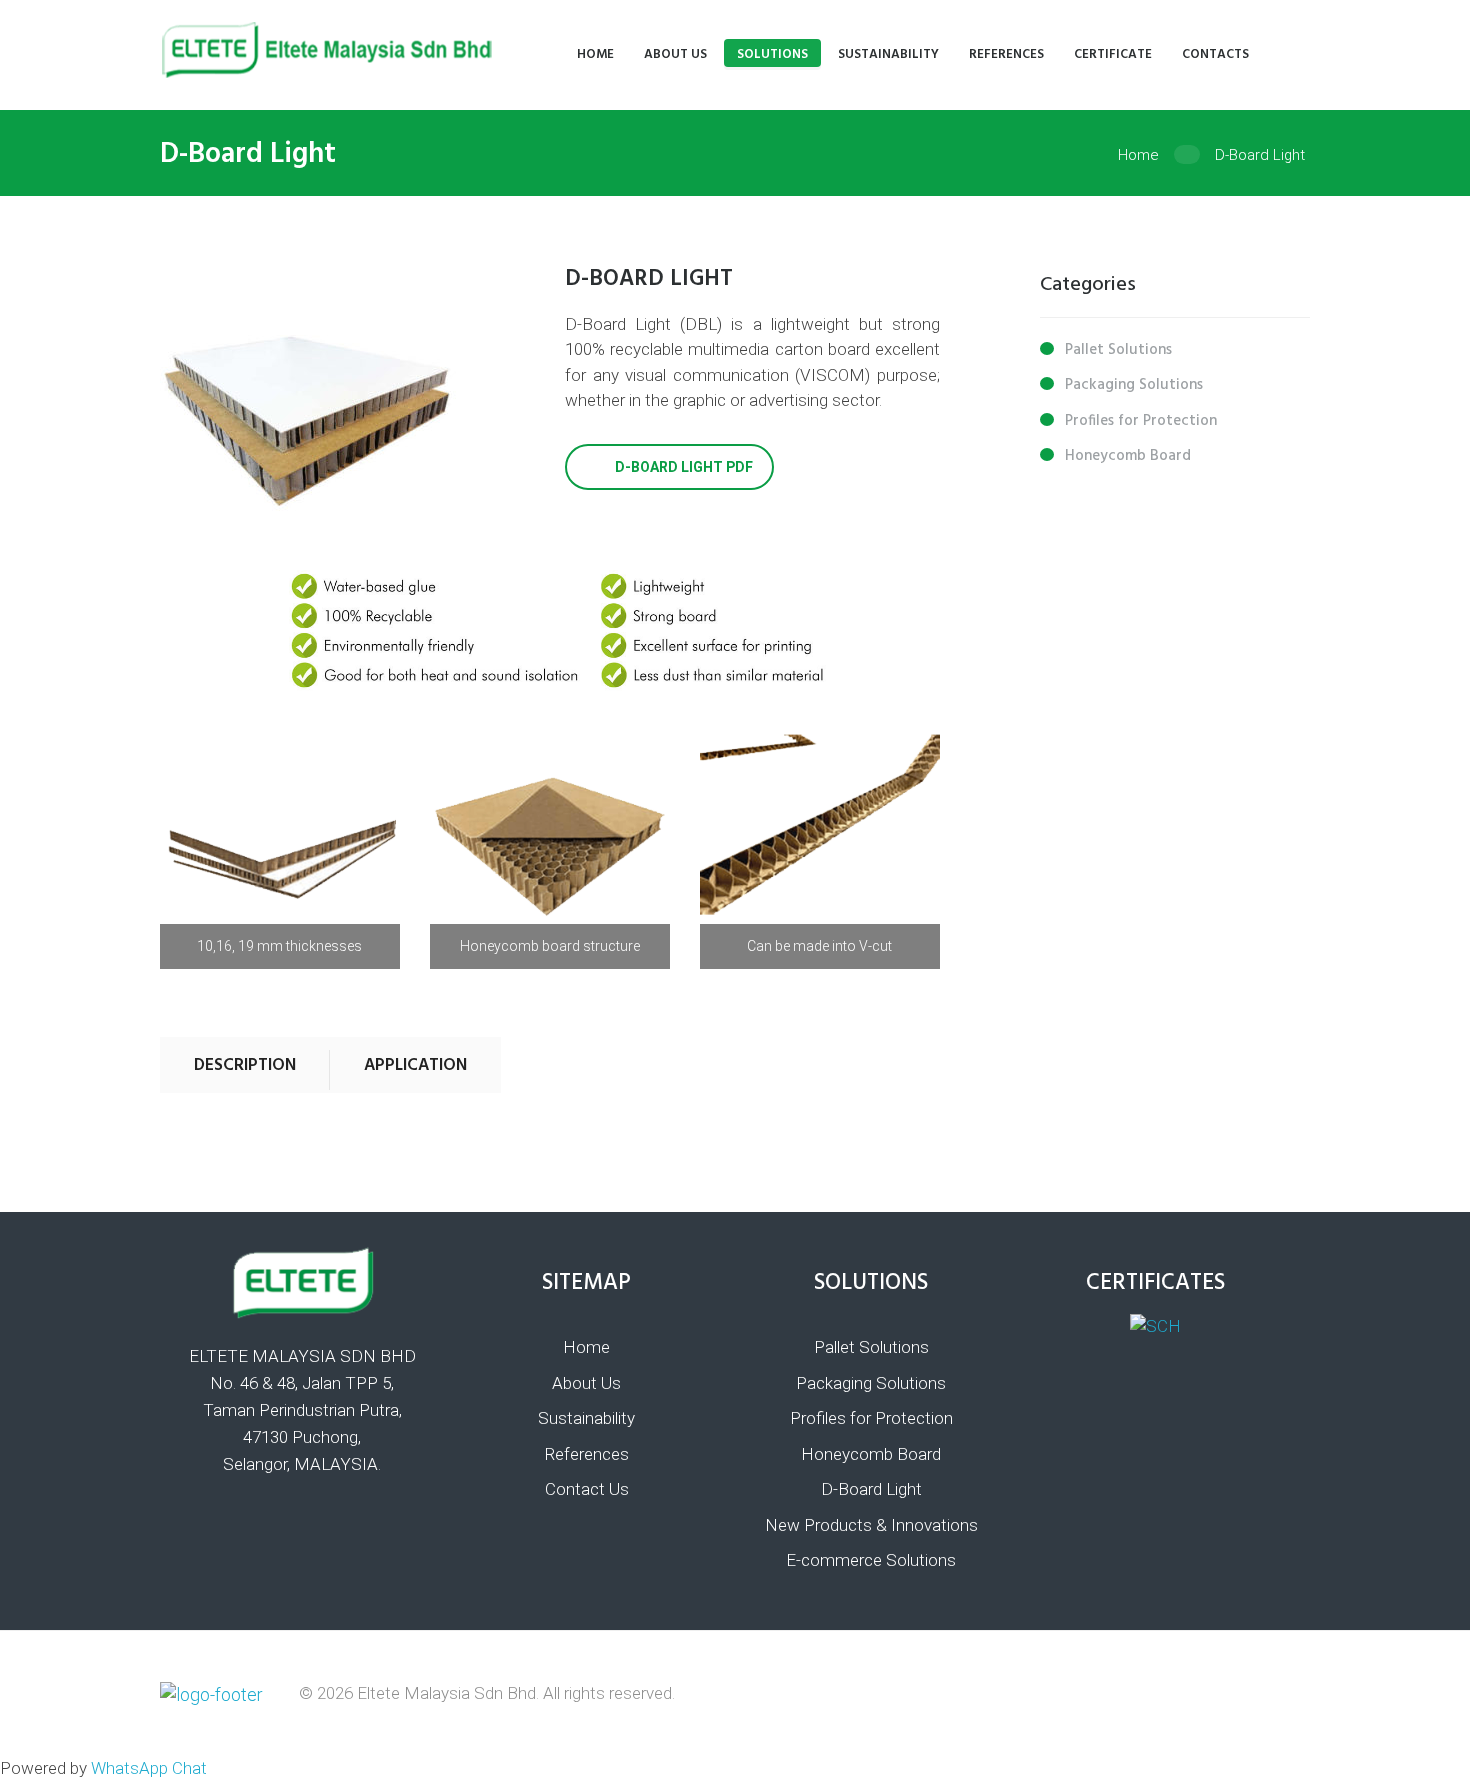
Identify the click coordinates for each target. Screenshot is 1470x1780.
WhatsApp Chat (149, 1768)
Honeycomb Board (1128, 456)
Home (1138, 155)
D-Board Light (871, 1489)
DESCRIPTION (245, 1065)
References (587, 1454)
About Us (586, 1383)
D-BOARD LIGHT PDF (684, 467)
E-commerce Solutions (871, 1560)
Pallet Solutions (1118, 350)
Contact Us (587, 1489)
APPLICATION (415, 1065)
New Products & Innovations (871, 1525)
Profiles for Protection (1141, 421)
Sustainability (586, 1418)
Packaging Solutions (1134, 385)
